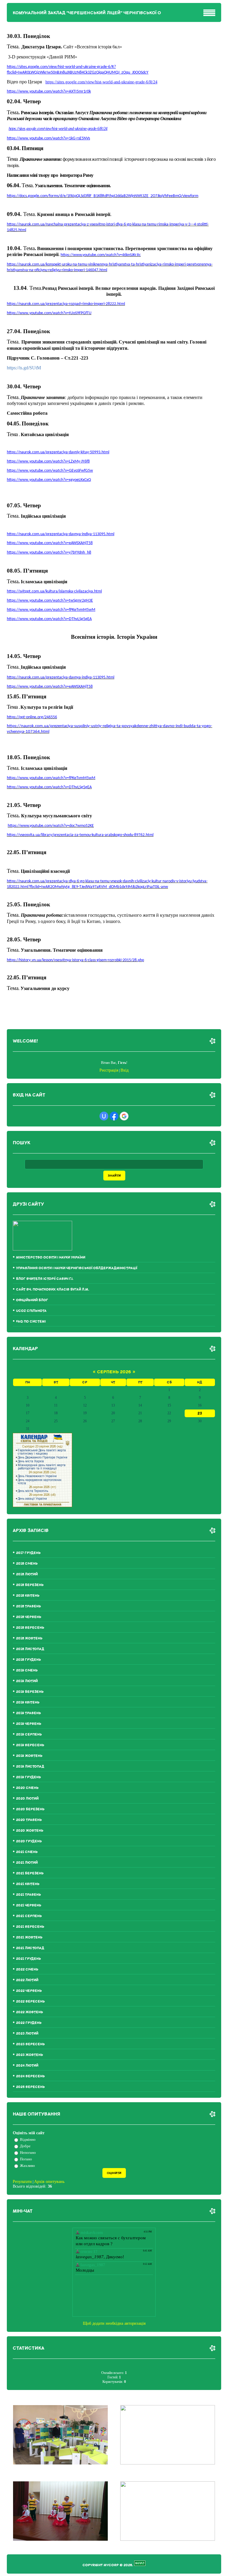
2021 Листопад (30, 1948)
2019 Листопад (30, 1767)
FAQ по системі (31, 1322)
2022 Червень (29, 1991)
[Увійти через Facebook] (114, 1116)
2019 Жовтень (29, 1756)
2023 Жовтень (30, 2055)
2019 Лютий (27, 1681)
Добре (25, 2146)
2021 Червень (29, 1905)
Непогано (28, 2153)
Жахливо (27, 2166)
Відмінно (28, 2139)
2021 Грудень (28, 1959)
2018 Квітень (28, 1596)
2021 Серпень (29, 1916)
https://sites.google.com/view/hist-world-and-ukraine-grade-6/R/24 (101, 82)
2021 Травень (28, 1895)
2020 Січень (27, 1788)
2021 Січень (27, 1852)
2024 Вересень (30, 2076)
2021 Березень (30, 1873)
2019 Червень (29, 1724)
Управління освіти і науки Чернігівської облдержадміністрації (77, 1268)
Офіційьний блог (32, 1300)
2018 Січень (27, 1564)
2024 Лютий (27, 2066)
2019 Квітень (28, 1702)
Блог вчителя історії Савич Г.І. (45, 1279)
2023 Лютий (27, 2034)
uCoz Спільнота (31, 1311)
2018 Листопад (30, 1649)
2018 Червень (29, 1617)
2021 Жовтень (29, 1937)
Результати (22, 2182)
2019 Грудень (28, 1777)
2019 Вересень (30, 1745)
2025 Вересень (30, 2087)
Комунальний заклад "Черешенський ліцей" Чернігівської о (87, 13)
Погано (26, 2159)
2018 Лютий (27, 1574)
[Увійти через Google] (124, 1116)
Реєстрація (109, 1070)
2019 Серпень (29, 1734)
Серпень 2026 (114, 1372)
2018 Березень (30, 1585)
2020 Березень (30, 1809)
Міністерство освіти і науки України (51, 1257)
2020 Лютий (27, 1799)
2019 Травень (28, 1713)
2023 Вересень (30, 2044)
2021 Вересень (30, 1927)
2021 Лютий (27, 1863)
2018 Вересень (30, 1628)
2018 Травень (28, 1606)
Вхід (125, 1070)
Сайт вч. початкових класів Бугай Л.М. (53, 1289)
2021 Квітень (28, 1884)
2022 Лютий (27, 1980)
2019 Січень (27, 1670)
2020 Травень (29, 1820)
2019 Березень (30, 1692)
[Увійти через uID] (104, 1116)
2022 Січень (27, 1969)
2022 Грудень (29, 2023)
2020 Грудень (29, 1841)
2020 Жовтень (30, 1831)
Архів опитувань (49, 2182)
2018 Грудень (28, 1660)
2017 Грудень (28, 1553)
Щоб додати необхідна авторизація (114, 2323)
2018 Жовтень (29, 1638)
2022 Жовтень (30, 2012)
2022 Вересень (30, 2001)
